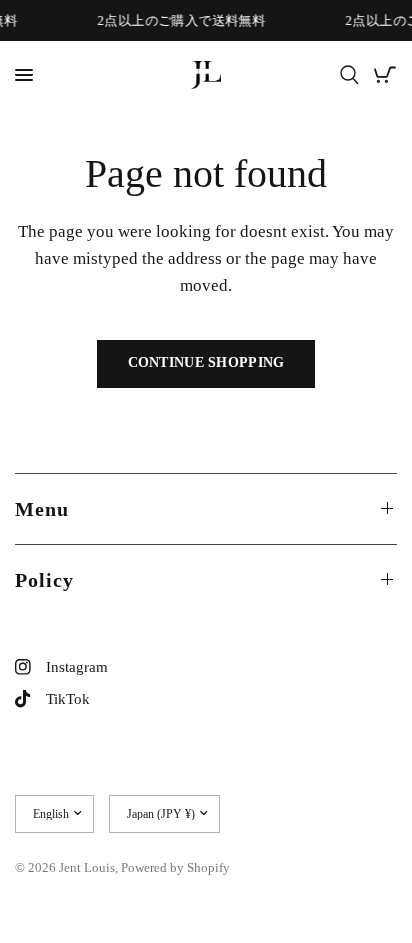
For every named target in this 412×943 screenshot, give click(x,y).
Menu (42, 509)
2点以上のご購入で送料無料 (181, 20)
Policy (44, 580)
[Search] (349, 75)
